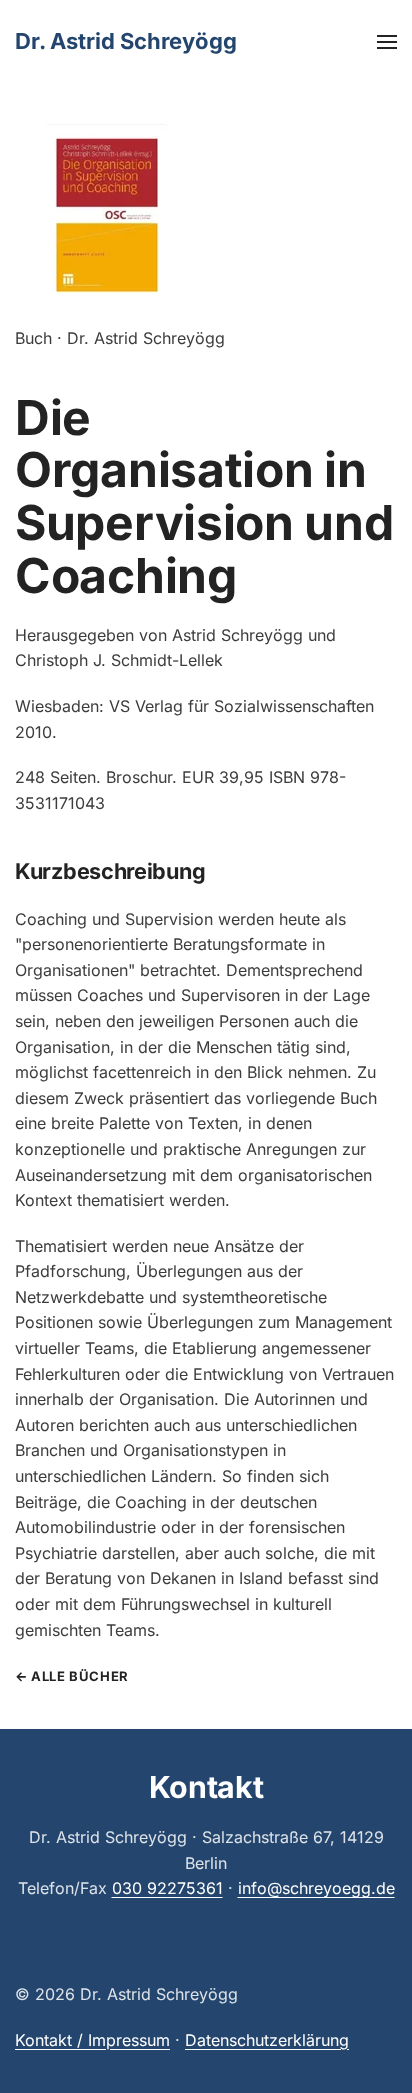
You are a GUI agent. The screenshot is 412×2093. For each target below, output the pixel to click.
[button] (387, 42)
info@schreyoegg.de (316, 1888)
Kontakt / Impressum (92, 2040)
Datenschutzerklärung (267, 2040)
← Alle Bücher (72, 1676)
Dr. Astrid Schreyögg (126, 41)
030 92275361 (167, 1888)
